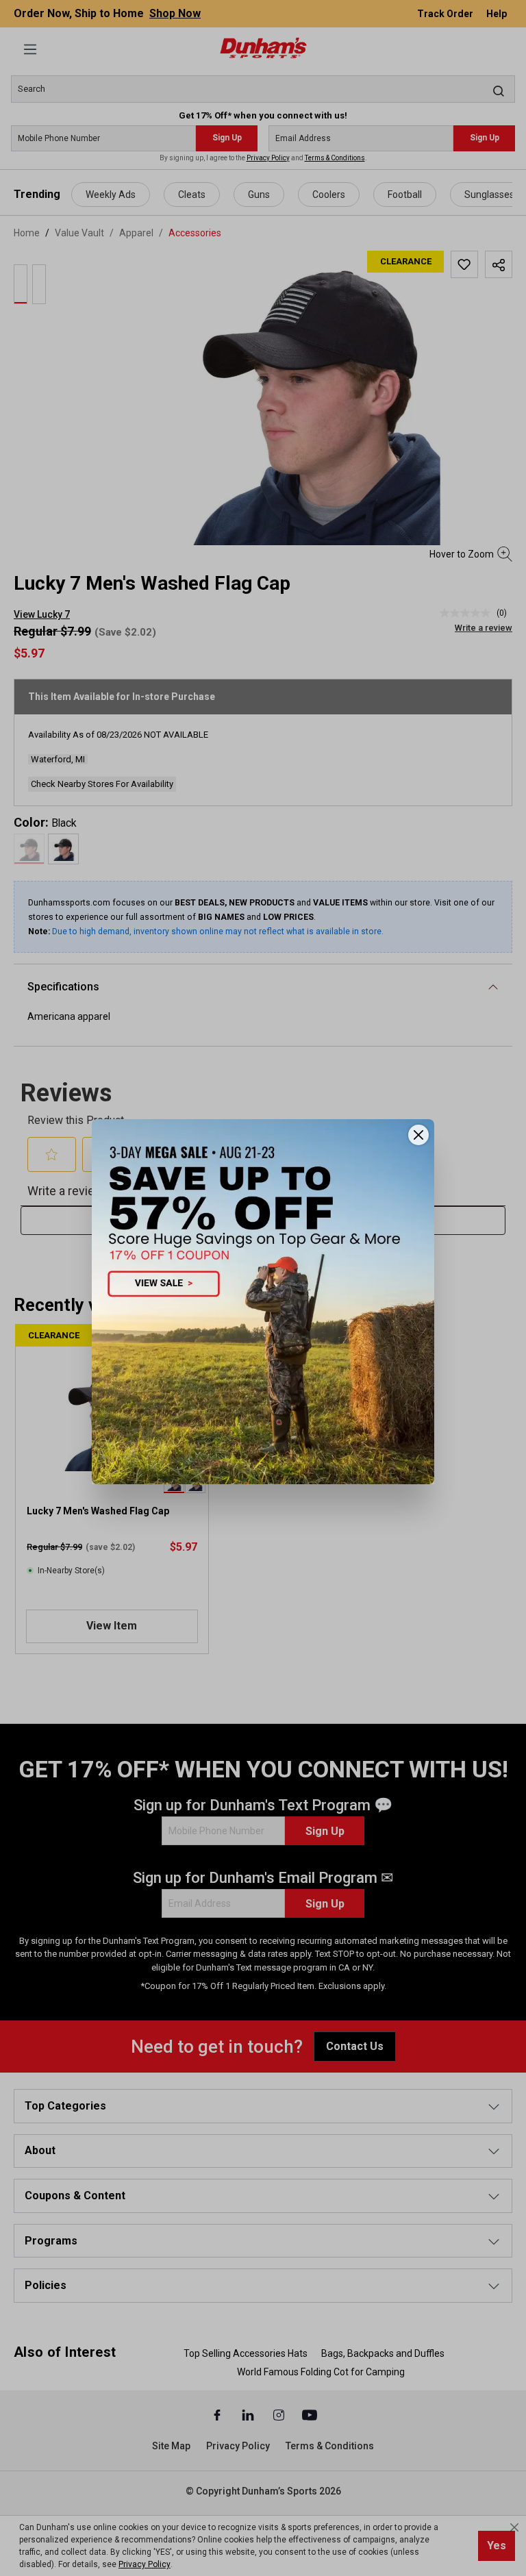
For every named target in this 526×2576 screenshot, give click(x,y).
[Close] (418, 1135)
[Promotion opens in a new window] (263, 1302)
